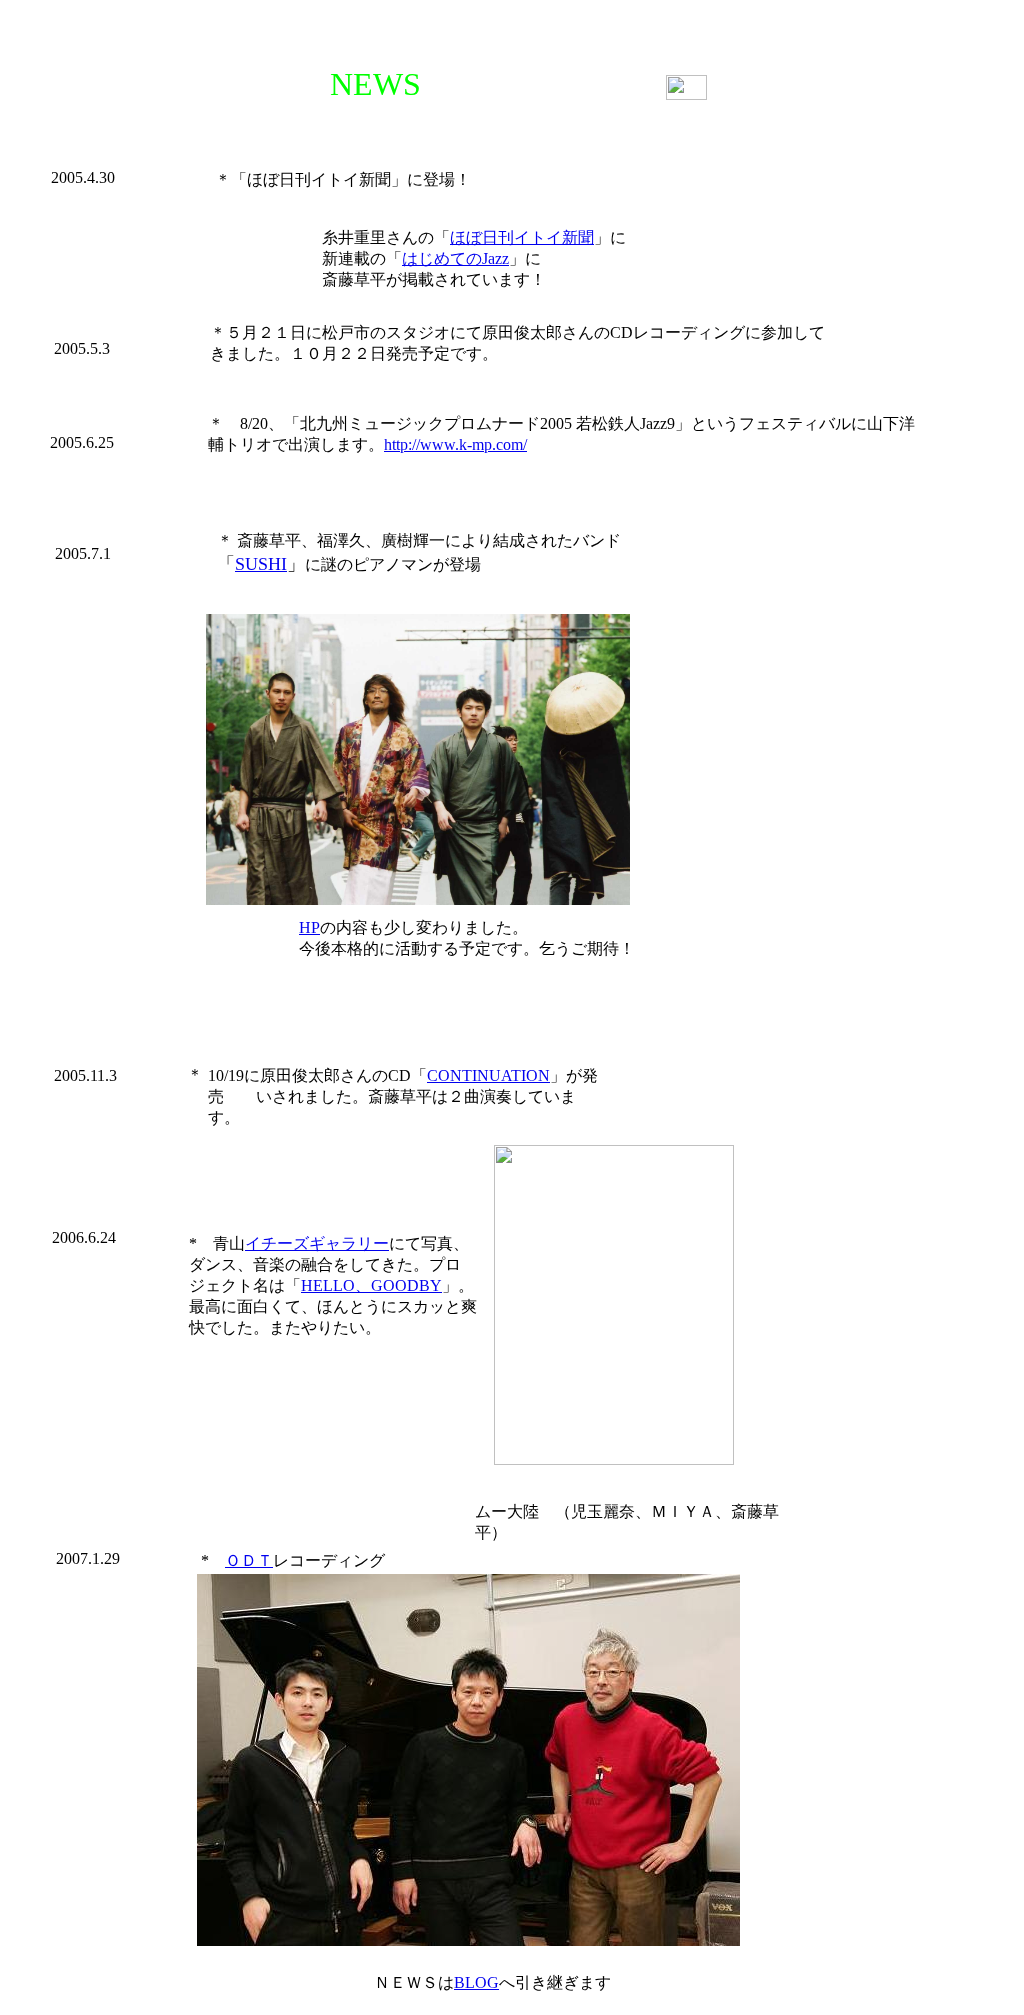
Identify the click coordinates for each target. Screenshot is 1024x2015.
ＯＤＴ (249, 1560)
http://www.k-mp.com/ (455, 444)
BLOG (476, 1982)
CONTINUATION (488, 1075)
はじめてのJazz (455, 258)
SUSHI (261, 564)
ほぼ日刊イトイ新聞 (522, 237)
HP (309, 927)
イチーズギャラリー (317, 1243)
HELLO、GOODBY (371, 1285)
